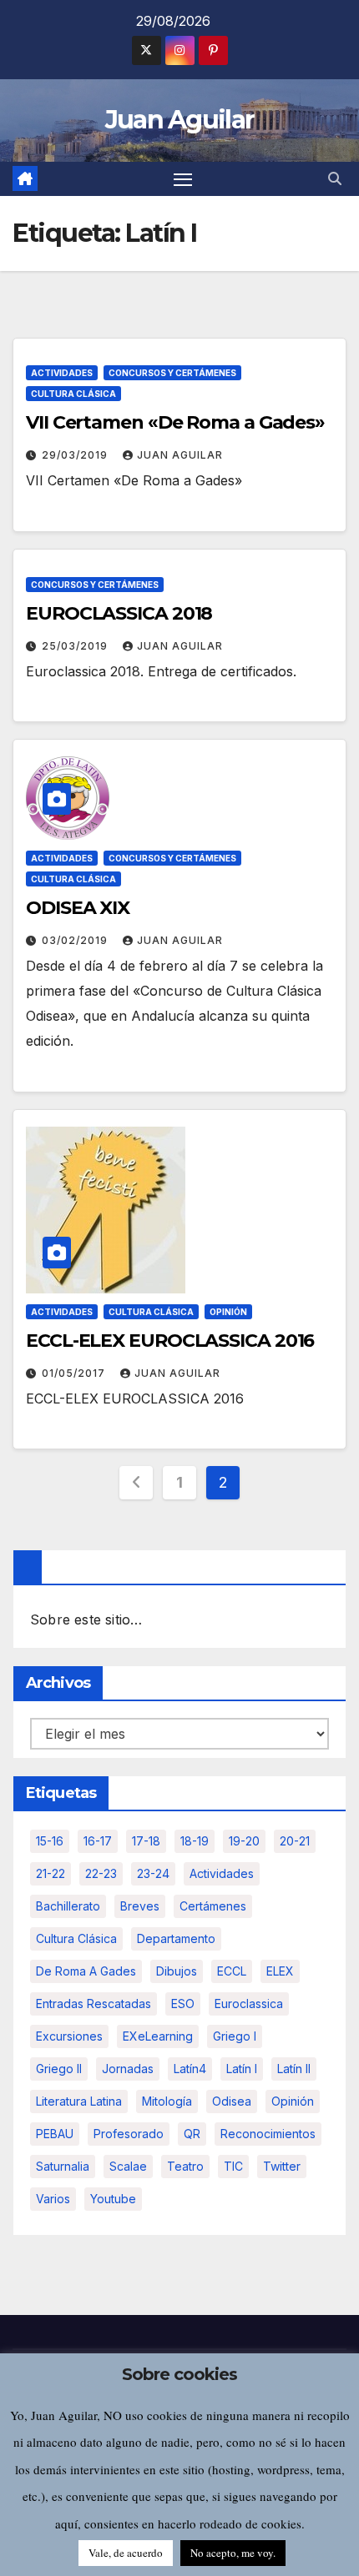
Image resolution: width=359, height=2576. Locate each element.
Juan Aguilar (180, 120)
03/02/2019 (76, 940)
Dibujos (177, 1971)
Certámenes (213, 1906)
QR (192, 2134)
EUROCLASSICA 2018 (119, 613)
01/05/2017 (75, 1373)
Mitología (167, 2101)
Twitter (282, 2166)
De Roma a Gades (86, 1971)
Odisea (232, 2101)
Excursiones (69, 2036)
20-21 (295, 1841)
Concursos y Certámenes (172, 373)
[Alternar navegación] (183, 179)
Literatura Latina (79, 2101)
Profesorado (129, 2134)
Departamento (176, 1938)
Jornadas (128, 2069)
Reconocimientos (268, 2134)
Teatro (185, 2166)
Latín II (294, 2069)
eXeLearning (158, 2036)
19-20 (244, 1841)
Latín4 (190, 2069)
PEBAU (55, 2134)
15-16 (50, 1841)
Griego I (235, 2036)
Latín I (242, 2069)
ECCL (232, 1971)
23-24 (153, 1873)
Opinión (228, 1312)
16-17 (98, 1841)
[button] (335, 178)
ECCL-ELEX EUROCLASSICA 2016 (170, 1341)
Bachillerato (68, 1906)
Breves (140, 1906)
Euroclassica (249, 2004)
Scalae (128, 2166)
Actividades (62, 373)
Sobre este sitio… (86, 1619)
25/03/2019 (76, 646)
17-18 (146, 1841)
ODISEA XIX (78, 908)
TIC (233, 2166)
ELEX (280, 1971)
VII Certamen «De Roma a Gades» (175, 422)
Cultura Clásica (73, 394)
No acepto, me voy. (233, 2553)
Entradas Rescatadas (94, 2004)
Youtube (113, 2199)
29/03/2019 (76, 455)
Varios (53, 2199)
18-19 (195, 1841)
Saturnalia (63, 2166)
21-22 (51, 1873)
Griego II (59, 2069)
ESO (183, 2004)
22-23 (101, 1873)
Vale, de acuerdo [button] (126, 2553)
